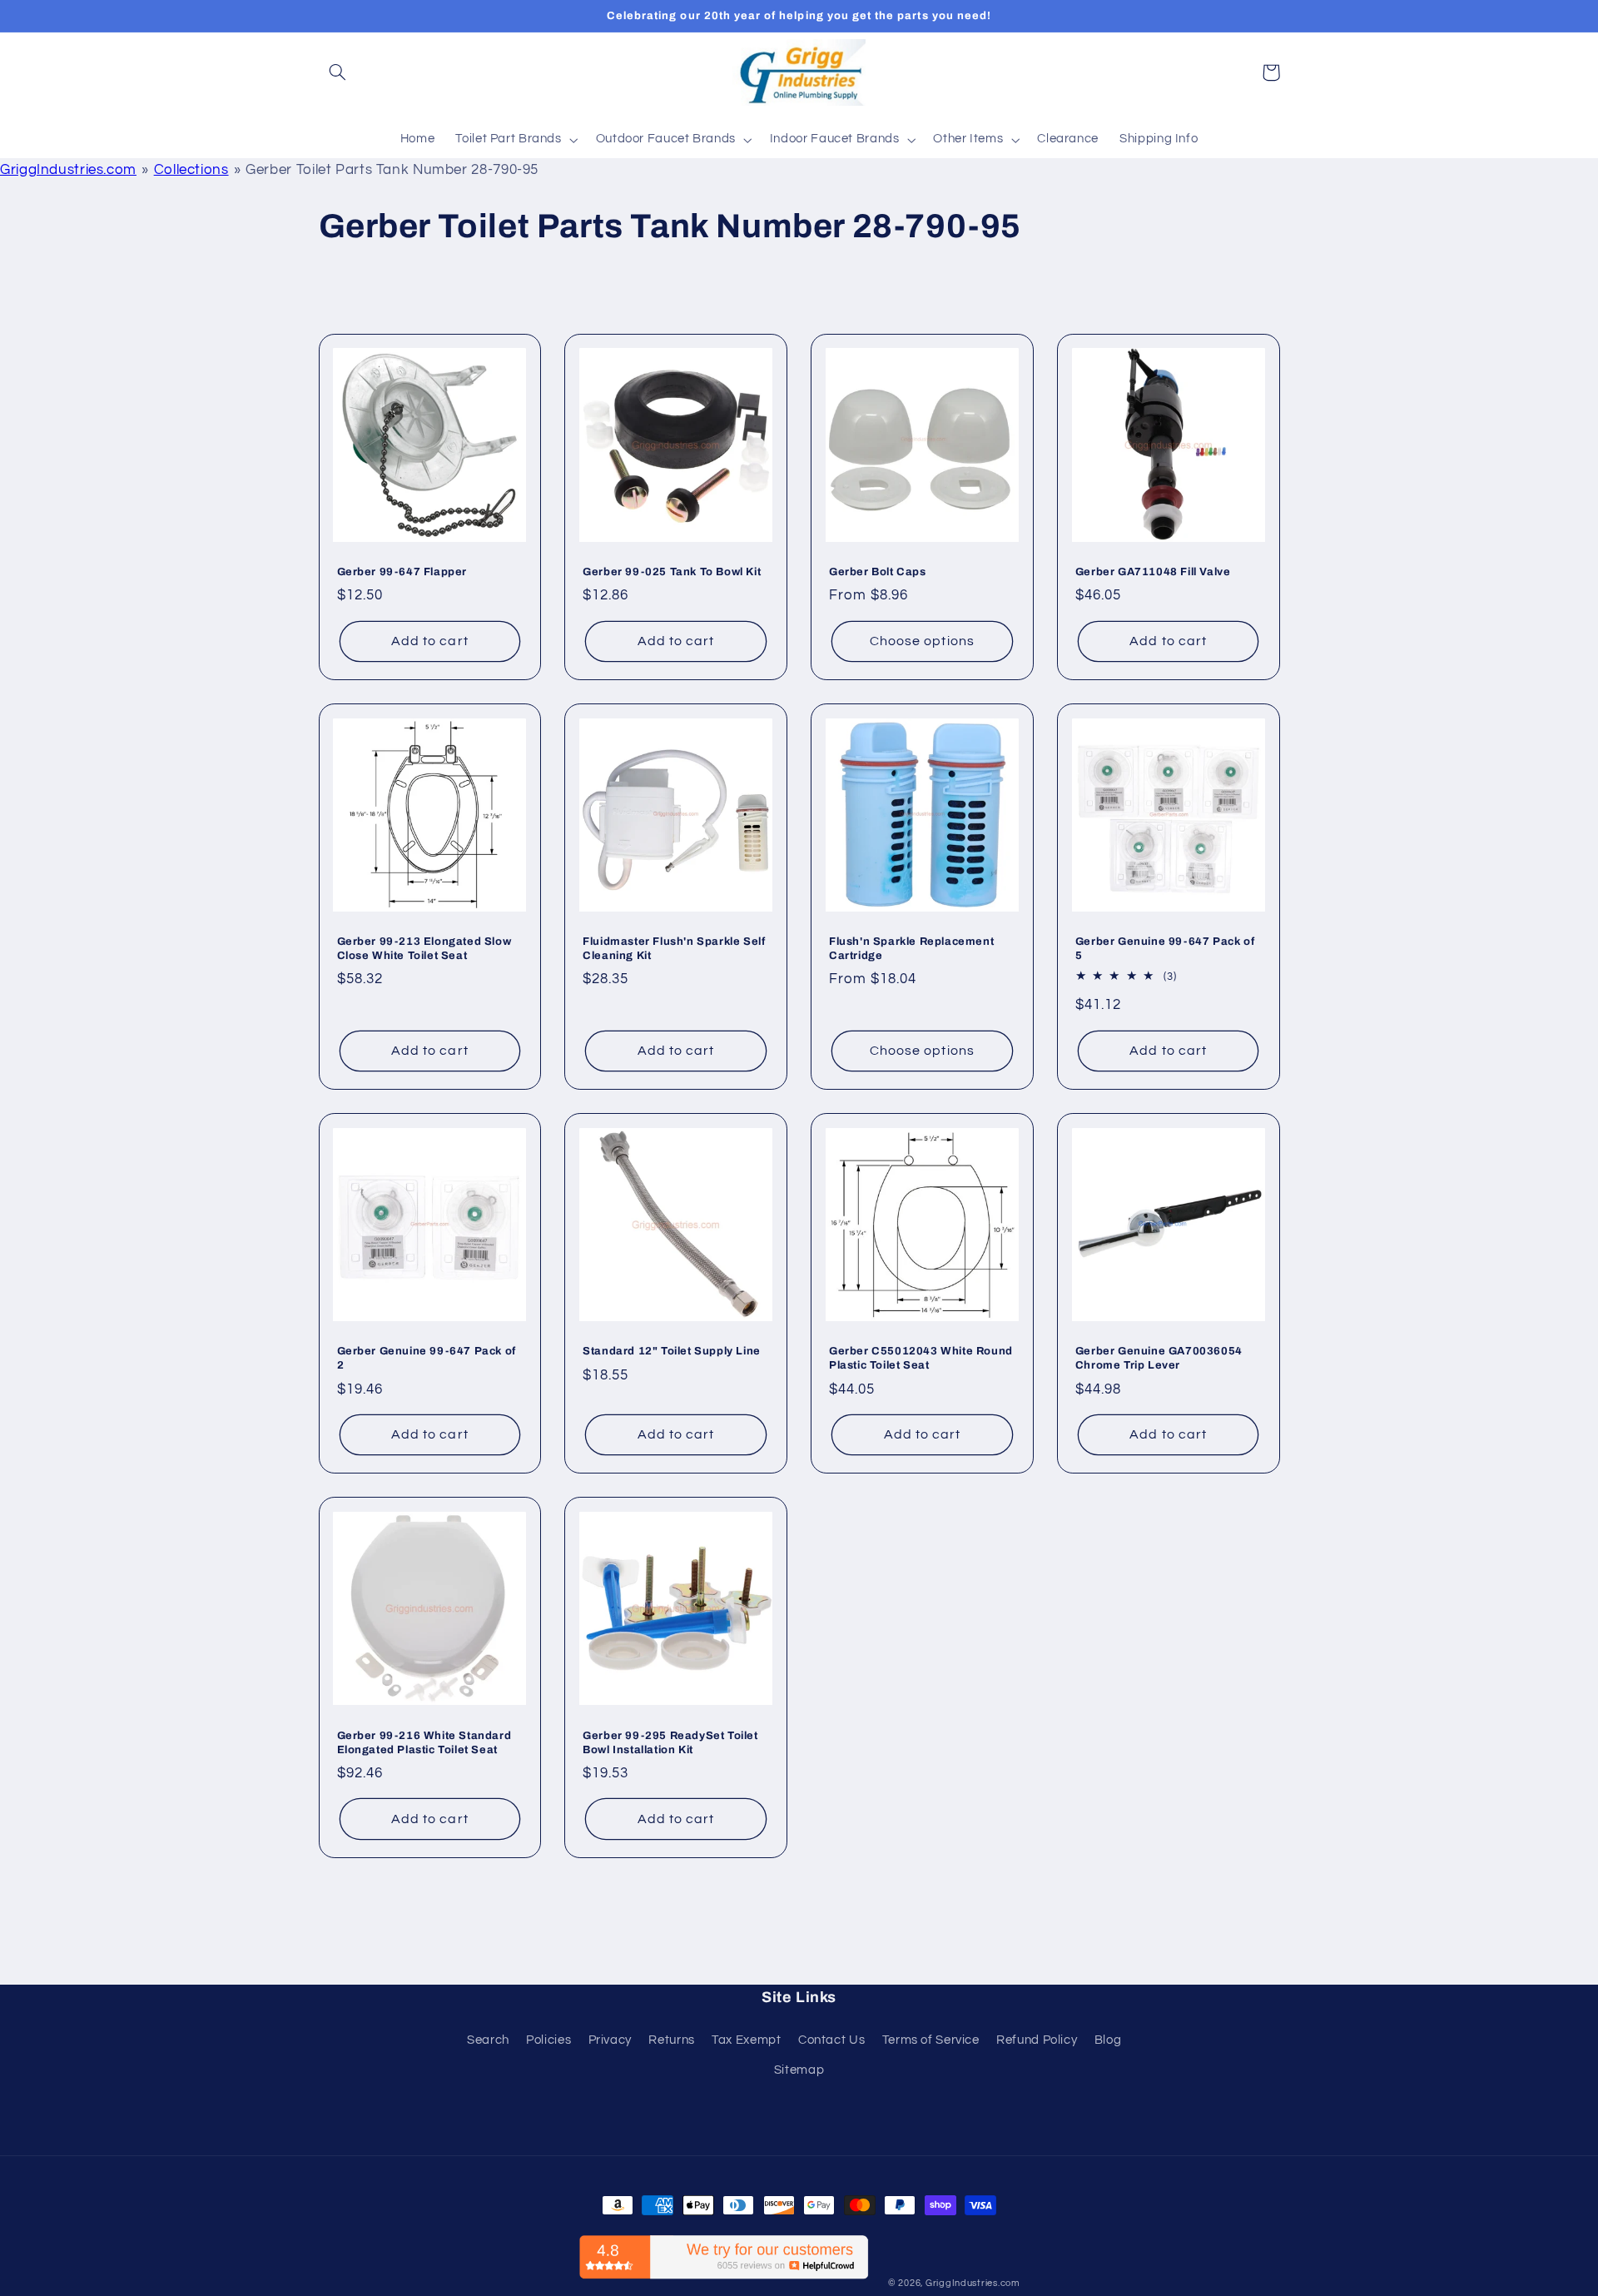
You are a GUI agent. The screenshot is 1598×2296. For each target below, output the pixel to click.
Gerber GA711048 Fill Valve (1153, 572)
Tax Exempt (746, 2040)
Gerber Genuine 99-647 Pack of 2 (427, 1358)
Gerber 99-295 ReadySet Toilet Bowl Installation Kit (670, 1743)
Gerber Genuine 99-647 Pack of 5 (1165, 949)
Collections (191, 170)
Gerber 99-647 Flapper (402, 572)
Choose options (922, 641)
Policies (548, 2040)
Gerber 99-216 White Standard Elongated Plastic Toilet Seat (424, 1743)
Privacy (610, 2040)
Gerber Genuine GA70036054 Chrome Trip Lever (1159, 1358)
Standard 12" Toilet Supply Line (672, 1351)
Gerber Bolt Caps (878, 572)
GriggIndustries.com (68, 170)
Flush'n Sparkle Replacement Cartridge (911, 949)
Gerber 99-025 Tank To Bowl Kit (672, 572)
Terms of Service (931, 2040)
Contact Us (831, 2040)
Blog (1108, 2040)
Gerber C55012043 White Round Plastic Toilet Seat (921, 1358)
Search (488, 2040)
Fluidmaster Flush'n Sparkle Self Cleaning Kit (674, 949)
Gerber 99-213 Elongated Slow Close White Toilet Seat (424, 949)
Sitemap (799, 2070)
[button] (338, 72)
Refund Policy (1037, 2040)
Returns (671, 2040)
